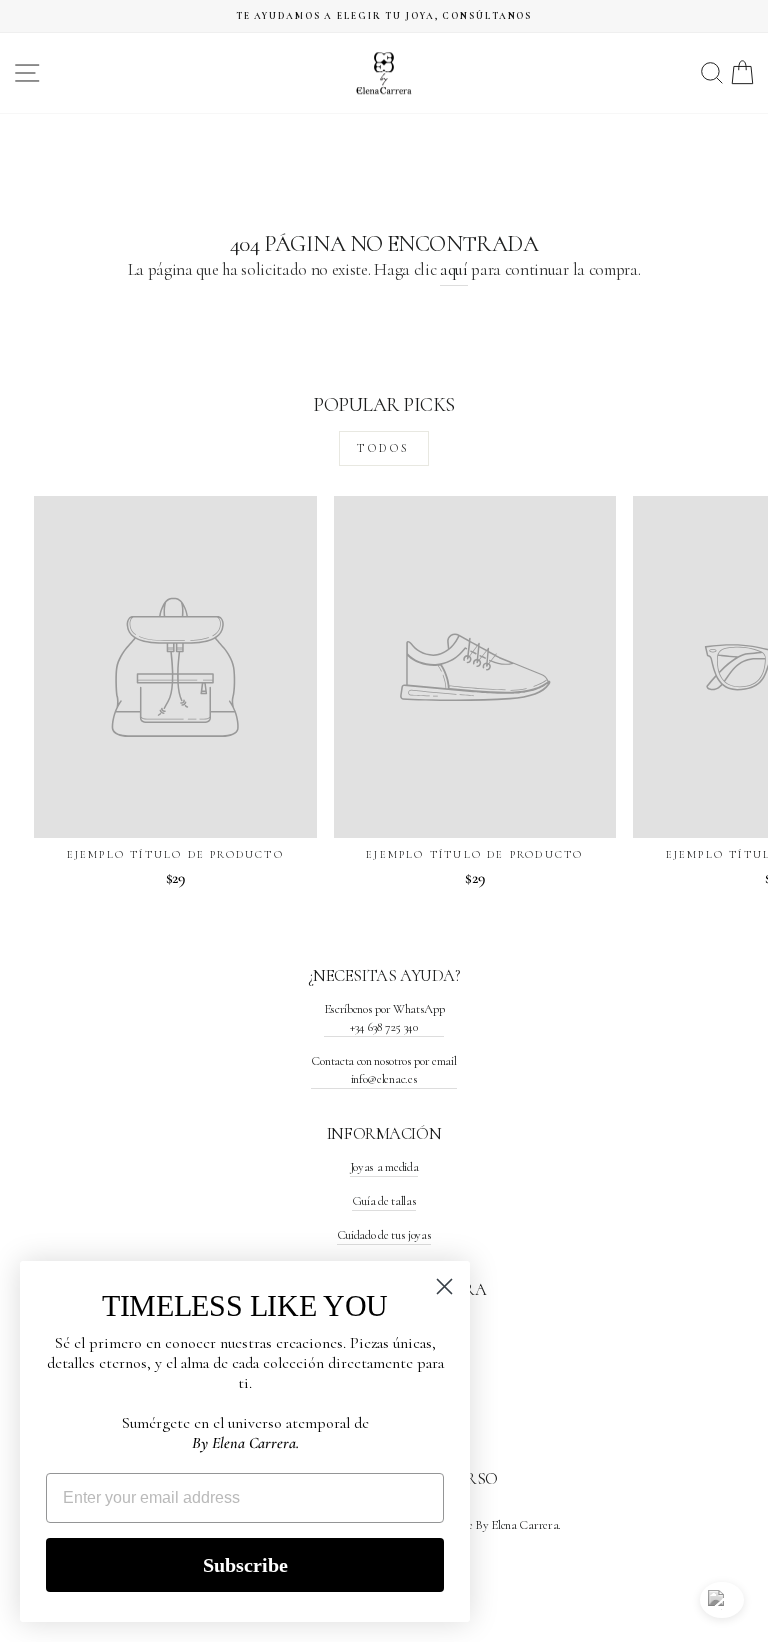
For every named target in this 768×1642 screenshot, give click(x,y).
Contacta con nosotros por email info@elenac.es (383, 1070)
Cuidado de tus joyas (384, 1235)
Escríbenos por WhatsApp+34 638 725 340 (384, 1018)
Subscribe (245, 1565)
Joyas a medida (384, 1167)
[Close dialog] (444, 1286)
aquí (454, 269)
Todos (384, 448)
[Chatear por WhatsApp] (722, 1600)
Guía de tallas (384, 1201)
